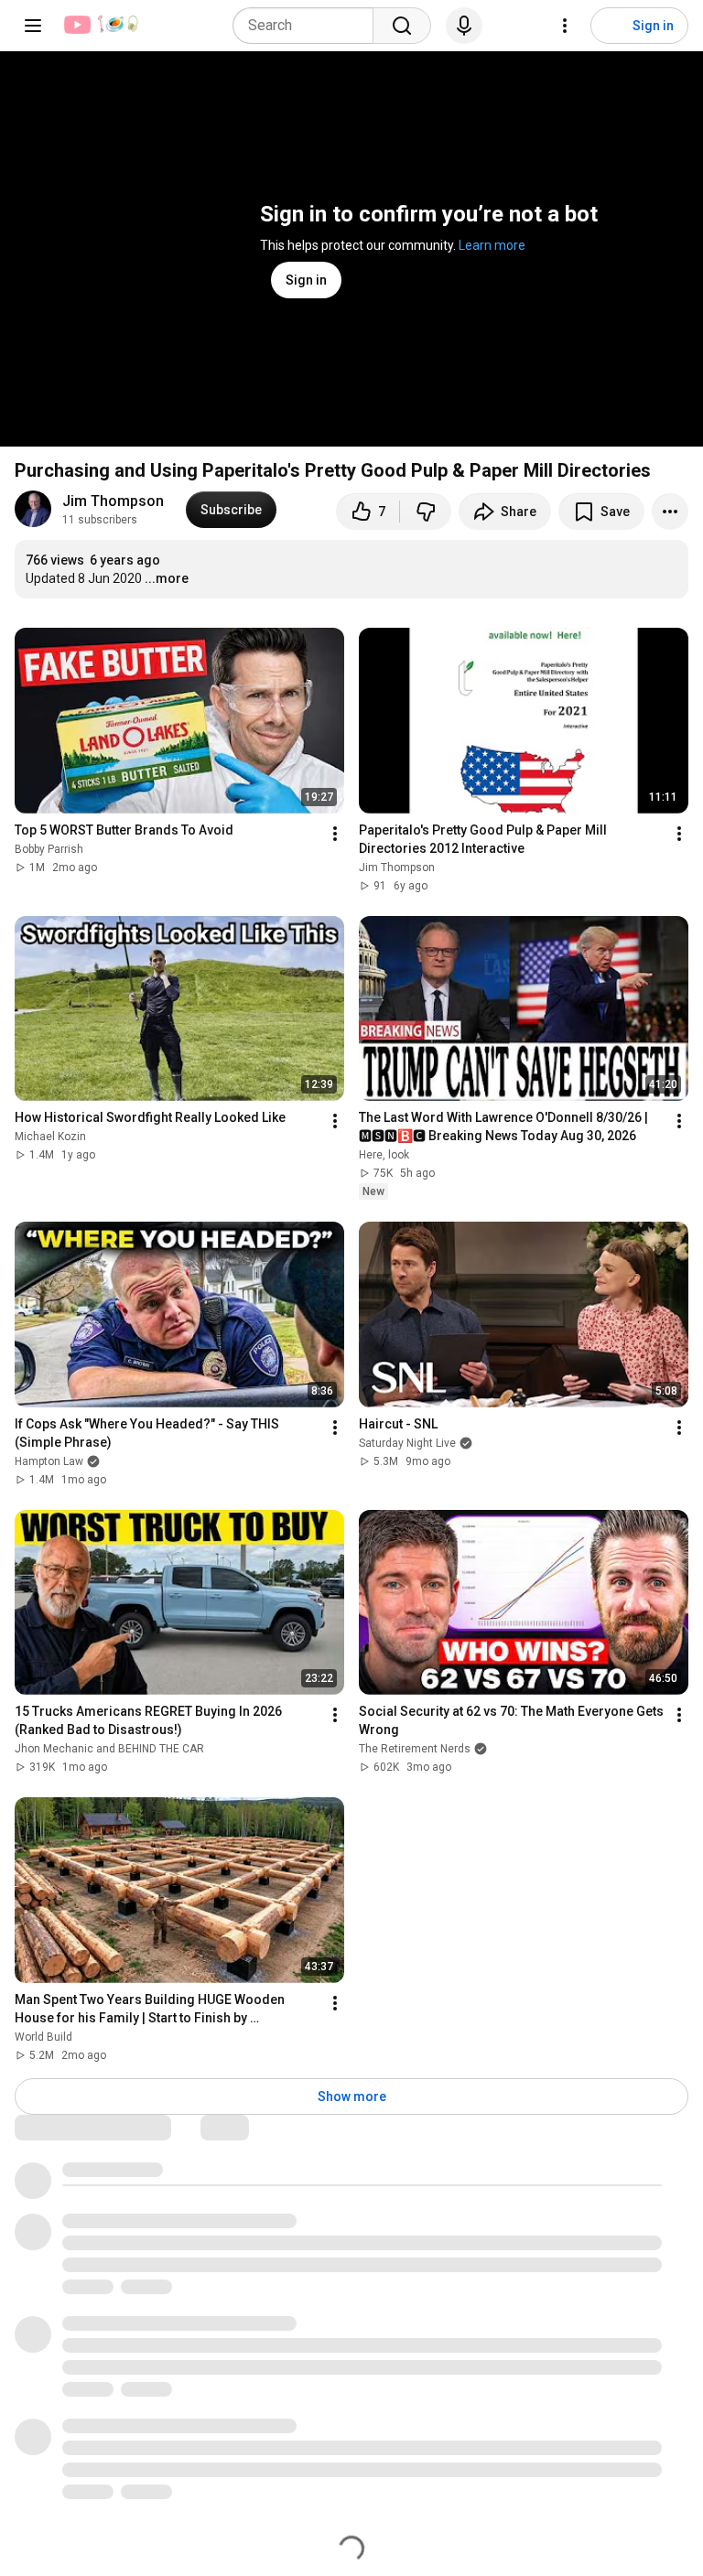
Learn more (492, 245)
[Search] (402, 26)
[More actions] (670, 512)
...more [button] (167, 578)
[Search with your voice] (464, 26)
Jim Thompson (113, 501)
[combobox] (308, 26)
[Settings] (565, 26)
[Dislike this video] (426, 512)
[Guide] (33, 26)
